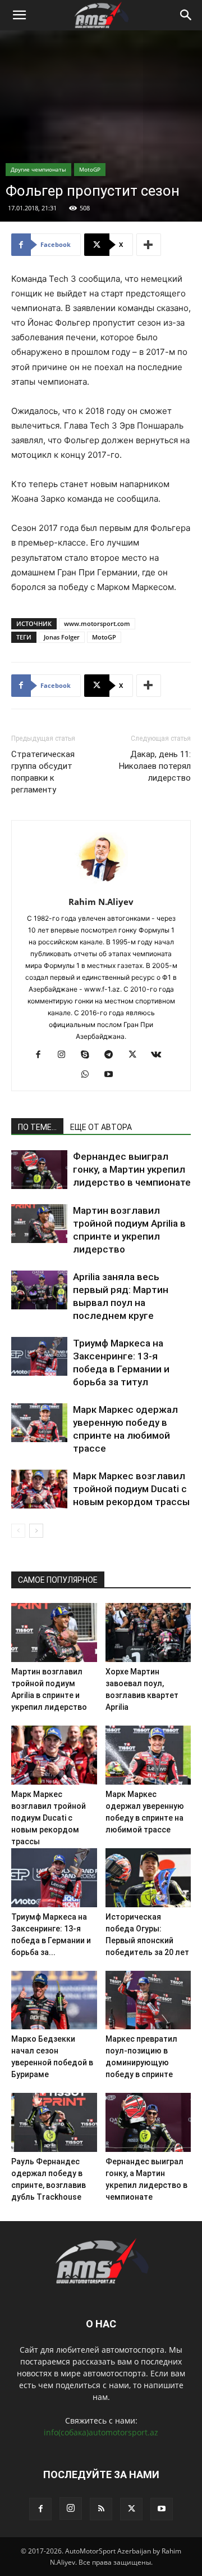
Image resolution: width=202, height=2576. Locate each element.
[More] (149, 245)
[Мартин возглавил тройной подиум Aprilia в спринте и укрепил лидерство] (39, 1224)
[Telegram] (113, 1055)
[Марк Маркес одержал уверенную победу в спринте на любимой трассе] (39, 1423)
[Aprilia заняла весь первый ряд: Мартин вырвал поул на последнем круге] (39, 1290)
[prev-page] (18, 1531)
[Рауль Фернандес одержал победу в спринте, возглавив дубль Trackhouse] (54, 2122)
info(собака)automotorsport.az (101, 2432)
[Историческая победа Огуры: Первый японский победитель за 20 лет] (148, 1878)
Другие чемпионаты (38, 169)
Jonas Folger (62, 637)
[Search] (186, 15)
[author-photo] (101, 886)
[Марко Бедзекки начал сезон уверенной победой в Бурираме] (54, 2000)
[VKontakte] (160, 1055)
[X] (137, 1055)
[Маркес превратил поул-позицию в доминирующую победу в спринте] (148, 2000)
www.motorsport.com (97, 623)
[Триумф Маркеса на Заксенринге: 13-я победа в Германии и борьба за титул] (39, 1356)
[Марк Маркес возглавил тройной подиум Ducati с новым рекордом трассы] (39, 1489)
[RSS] (101, 2509)
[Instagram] (66, 1055)
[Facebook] (42, 1055)
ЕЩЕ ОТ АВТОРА (101, 1127)
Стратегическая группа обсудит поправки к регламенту (43, 772)
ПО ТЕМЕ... (37, 1127)
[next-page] (36, 1531)
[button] (19, 15)
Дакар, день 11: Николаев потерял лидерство (155, 766)
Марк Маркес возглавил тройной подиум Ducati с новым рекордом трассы (131, 1489)
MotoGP (90, 169)
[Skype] (89, 1055)
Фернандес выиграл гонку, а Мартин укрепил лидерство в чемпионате (132, 1169)
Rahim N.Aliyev (101, 902)
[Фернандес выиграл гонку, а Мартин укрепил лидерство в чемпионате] (39, 1170)
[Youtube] (113, 1075)
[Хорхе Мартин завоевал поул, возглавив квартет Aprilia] (148, 1632)
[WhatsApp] (89, 1075)
